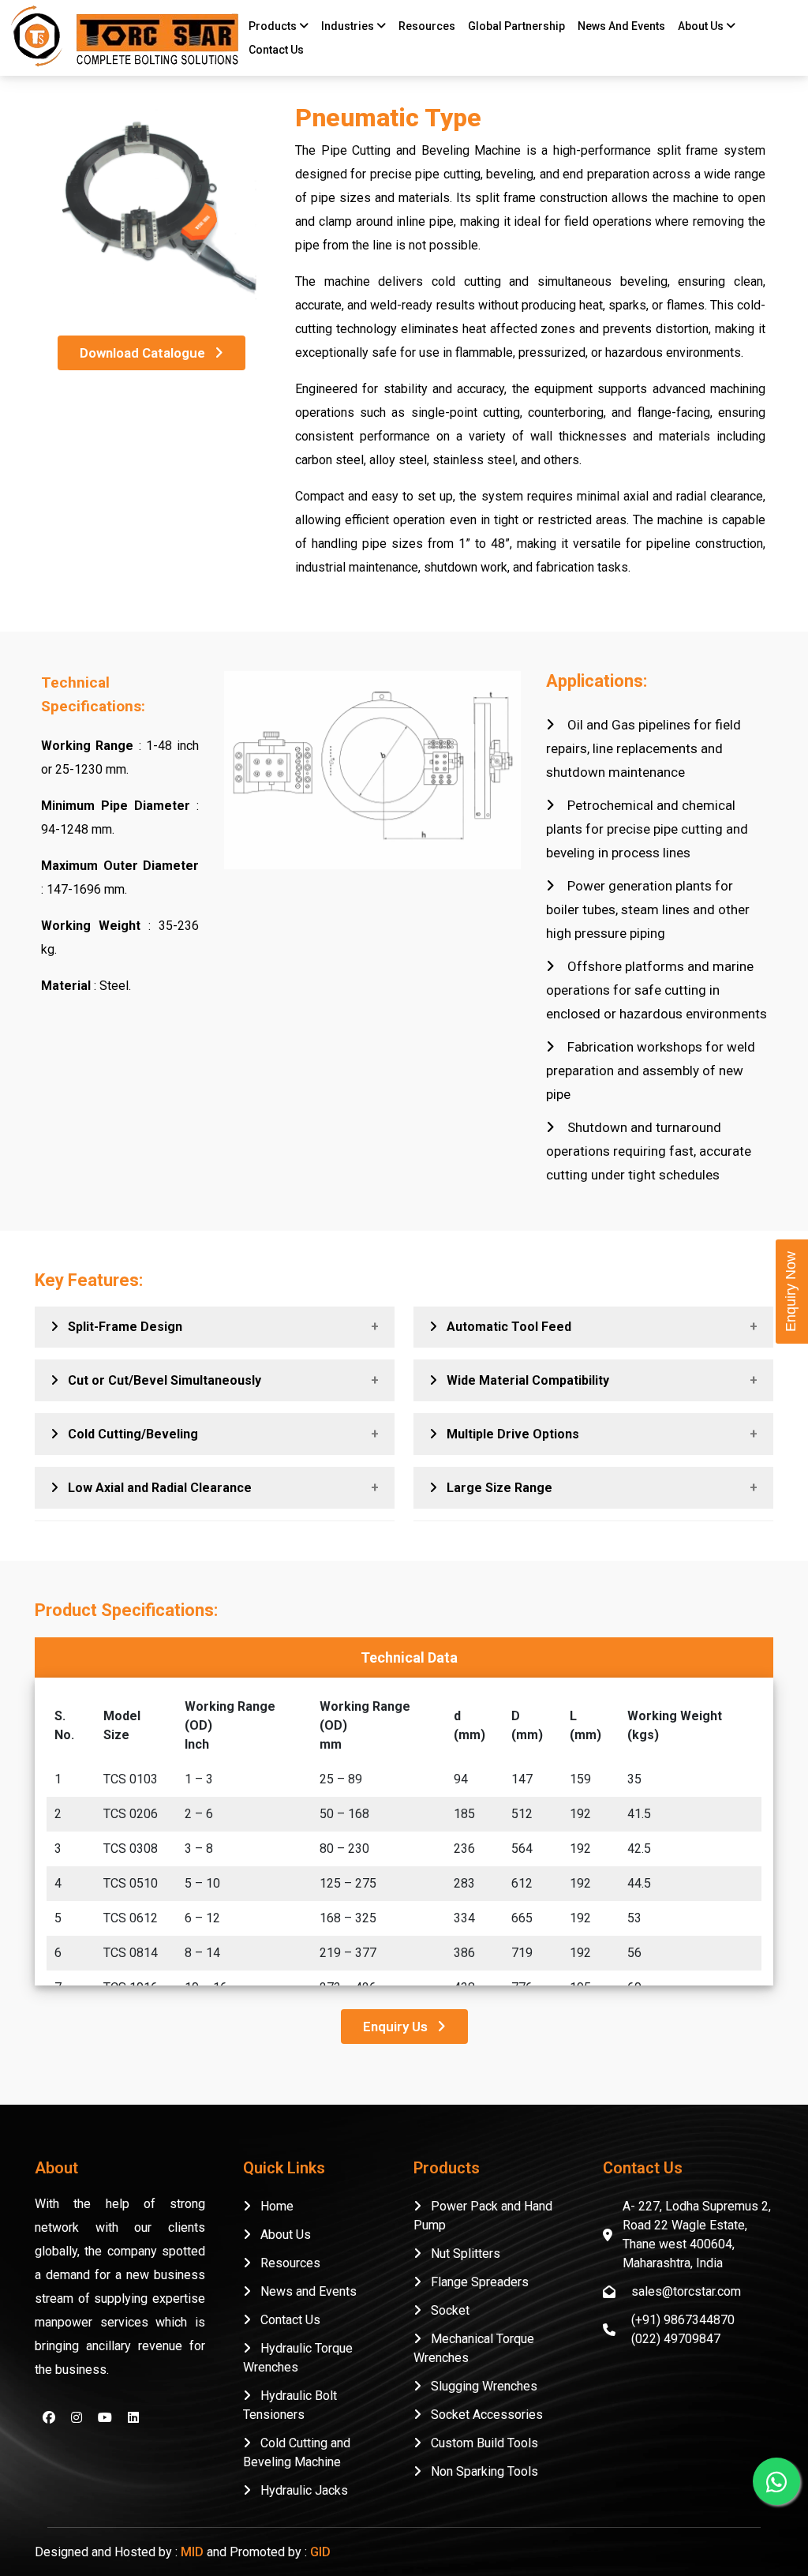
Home (272, 2206)
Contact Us (276, 50)
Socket (445, 2310)
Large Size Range (495, 1488)
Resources (286, 2263)
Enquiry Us (400, 2027)
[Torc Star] (122, 36)
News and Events (304, 2291)
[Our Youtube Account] (105, 2418)
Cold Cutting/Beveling (128, 1434)
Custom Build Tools (480, 2443)
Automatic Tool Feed (504, 1327)
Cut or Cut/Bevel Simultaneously (160, 1380)
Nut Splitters (461, 2254)
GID (320, 2552)
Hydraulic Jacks (299, 2490)
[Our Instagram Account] (77, 2418)
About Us (281, 2235)
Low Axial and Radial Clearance (155, 1488)
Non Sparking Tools (480, 2471)
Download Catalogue (147, 353)
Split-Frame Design (120, 1327)
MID (192, 2552)
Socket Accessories (482, 2415)
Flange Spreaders (475, 2282)
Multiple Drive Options (508, 1434)
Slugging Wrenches (479, 2386)
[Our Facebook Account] (49, 2418)
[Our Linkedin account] (133, 2418)
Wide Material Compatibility (523, 1380)
